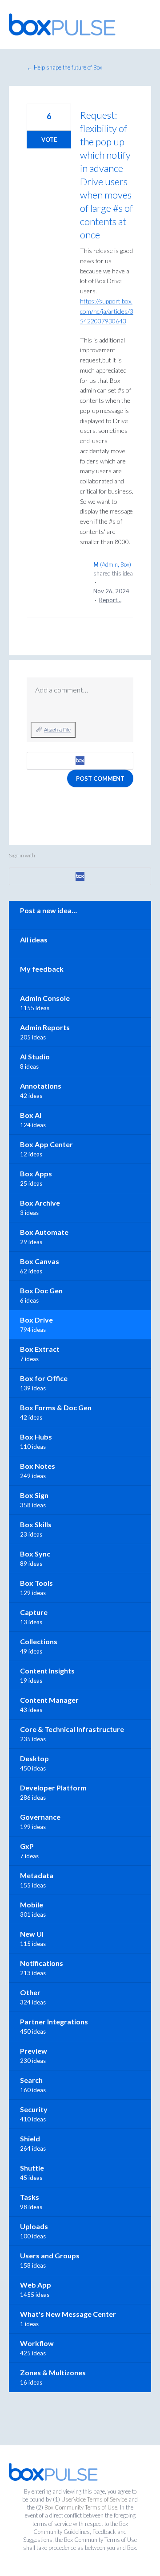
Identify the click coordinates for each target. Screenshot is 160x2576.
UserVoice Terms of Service (94, 2499)
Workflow (37, 2343)
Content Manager (49, 1700)
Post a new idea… (48, 910)
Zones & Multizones (53, 2372)
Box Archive (40, 1203)
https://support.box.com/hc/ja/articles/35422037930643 (107, 311)
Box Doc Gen (41, 1290)
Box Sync (35, 1554)
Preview (34, 2051)
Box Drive (36, 1320)
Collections (39, 1641)
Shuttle (32, 2168)
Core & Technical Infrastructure (72, 1729)
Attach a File (57, 730)
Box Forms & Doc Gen (56, 1407)
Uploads (34, 2226)
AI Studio (35, 1056)
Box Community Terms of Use (81, 2507)
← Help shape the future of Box (64, 67)
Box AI (31, 1115)
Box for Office (44, 1378)
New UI (32, 1934)
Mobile (32, 1905)
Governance (40, 1817)
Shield (30, 2138)
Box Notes (38, 1466)
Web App (36, 2285)
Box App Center (46, 1144)
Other (30, 1992)
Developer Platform (53, 1788)
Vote (49, 140)
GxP (27, 1846)
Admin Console (45, 998)
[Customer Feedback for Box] (62, 24)
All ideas (34, 940)
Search (31, 2080)
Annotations (41, 1086)
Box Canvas (40, 1261)
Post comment (100, 778)
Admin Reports (45, 1027)
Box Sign (34, 1495)
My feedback (42, 969)
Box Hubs (36, 1437)
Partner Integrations (54, 2021)
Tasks (30, 2197)
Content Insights (47, 1671)
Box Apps (36, 1173)
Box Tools (36, 1583)
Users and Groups (50, 2255)
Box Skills (36, 1524)
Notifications (42, 1963)
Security (34, 2109)
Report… (110, 600)
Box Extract (40, 1349)
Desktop (34, 1758)
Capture (34, 1612)
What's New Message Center (68, 2314)
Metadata (37, 1875)
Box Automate (44, 1232)
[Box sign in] (80, 761)
